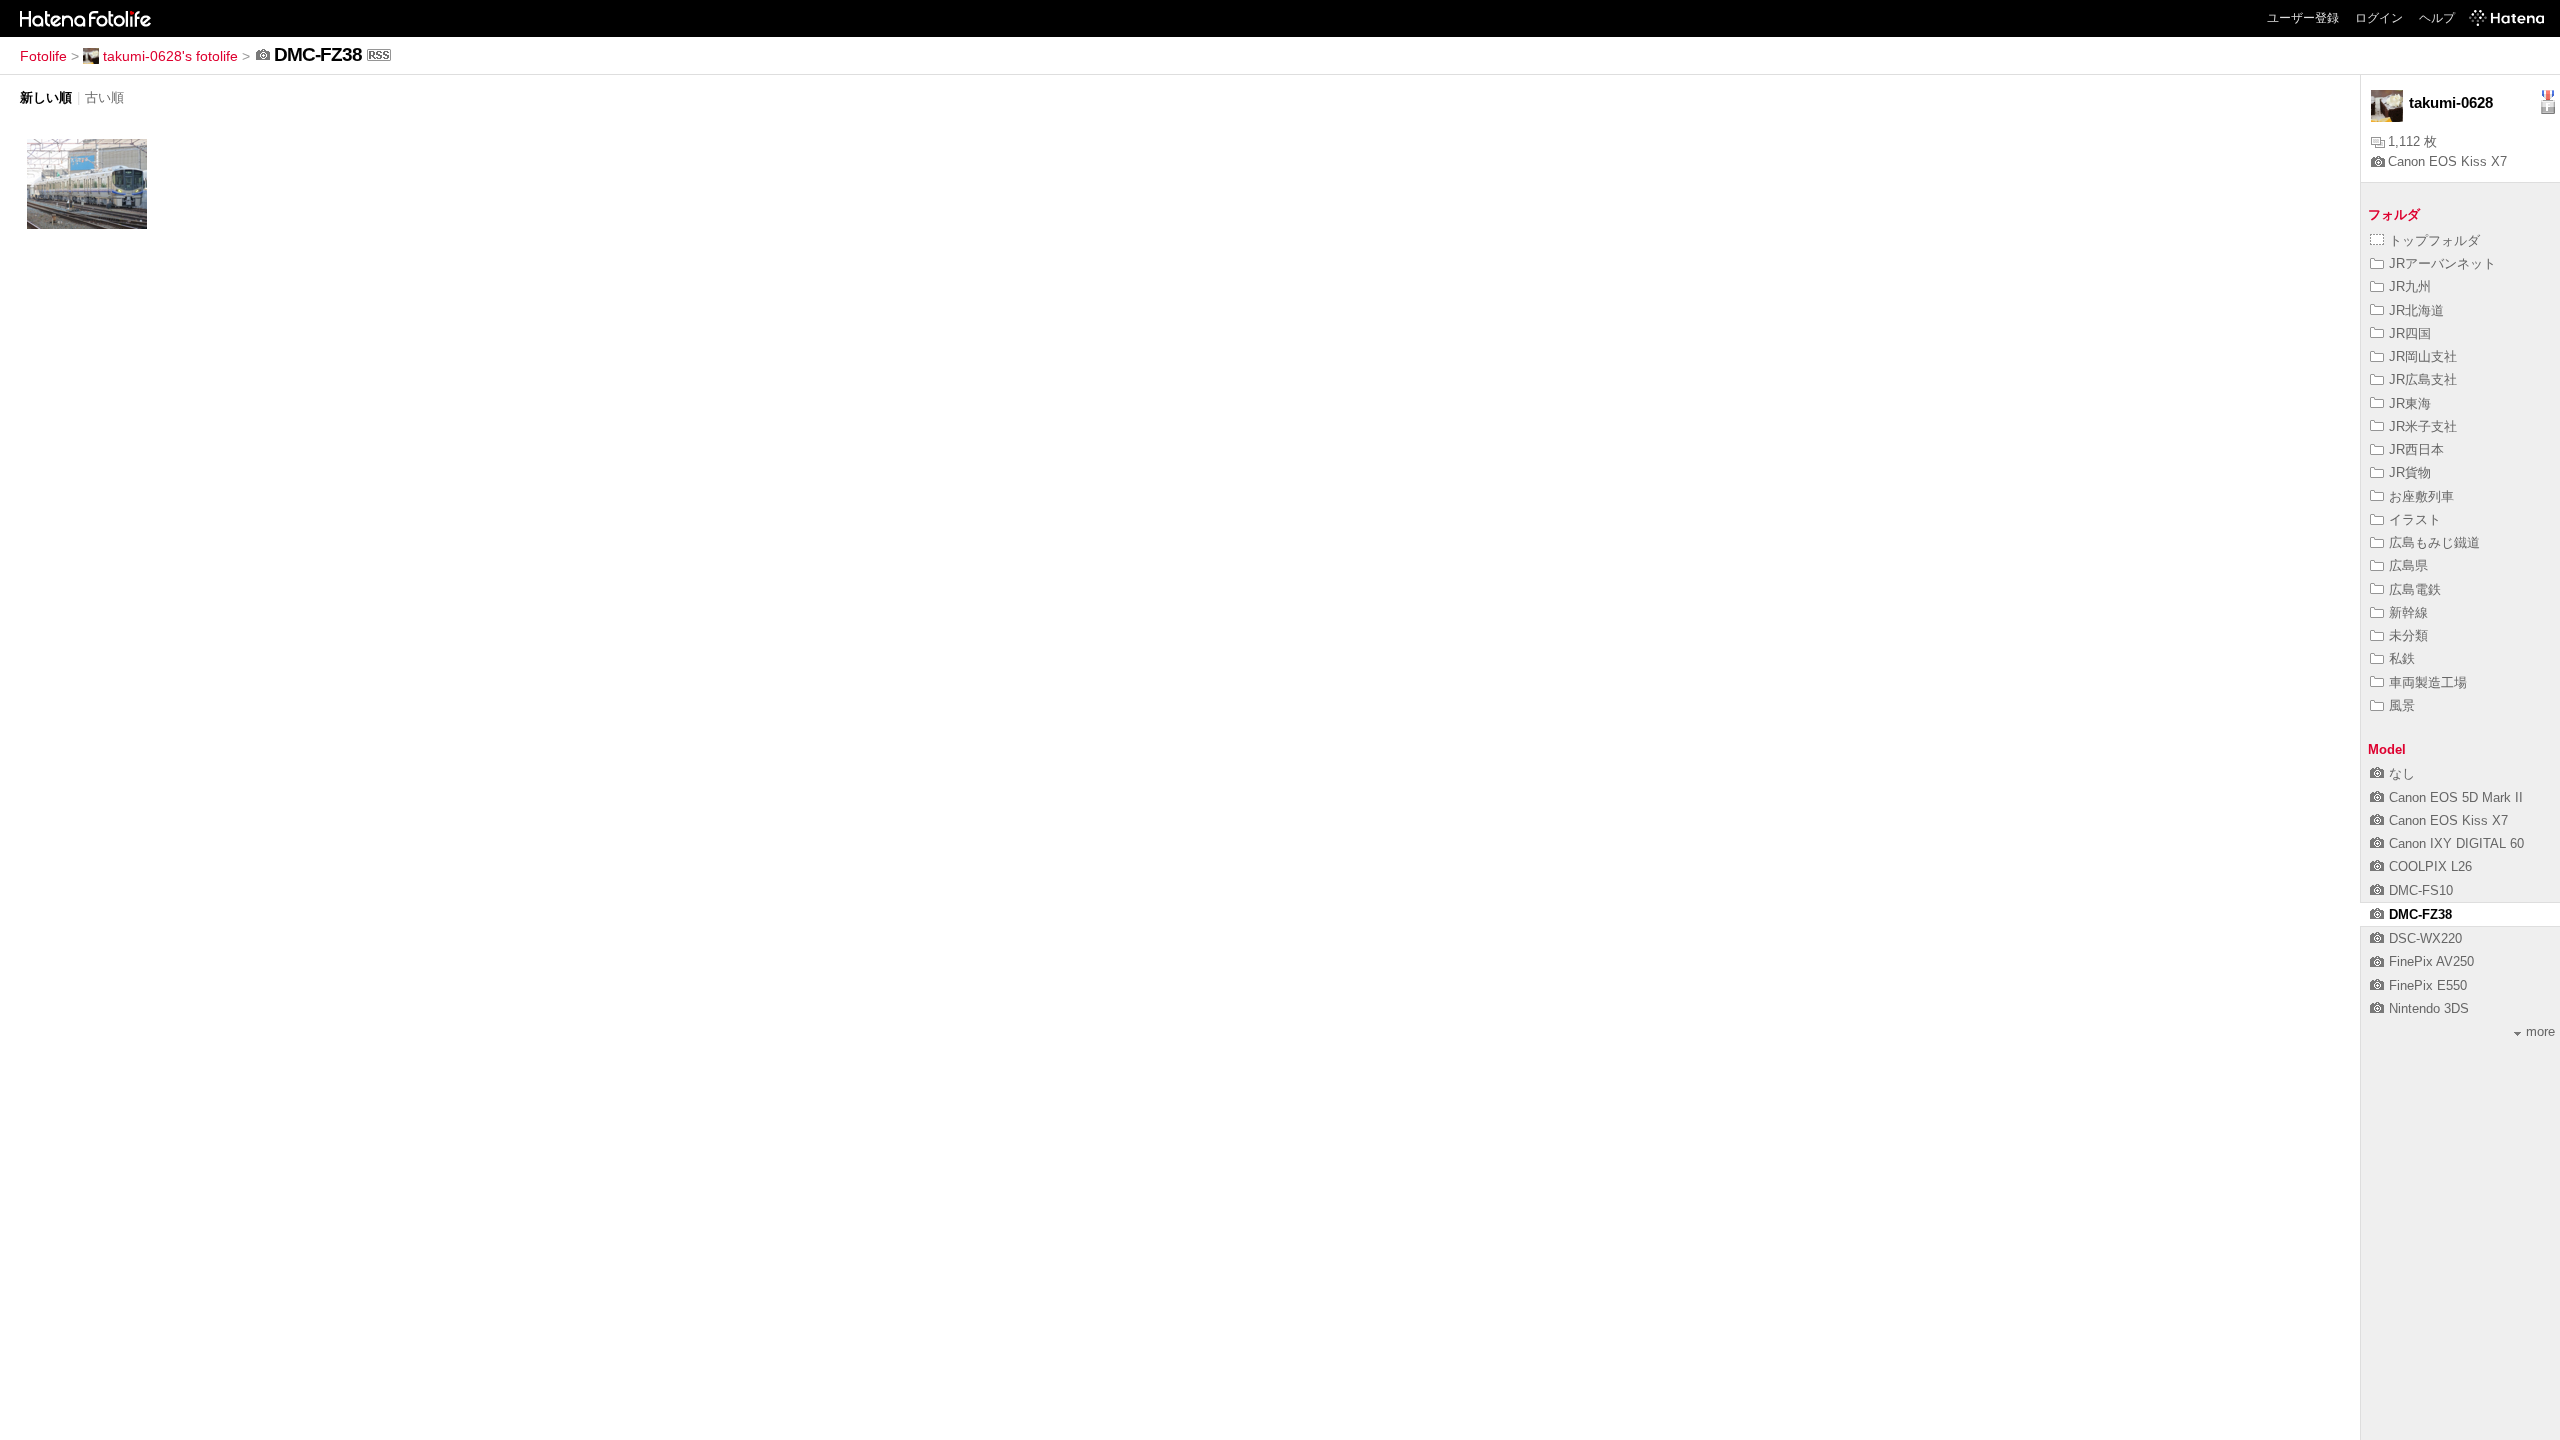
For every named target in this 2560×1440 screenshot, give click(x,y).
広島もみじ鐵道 (2434, 542)
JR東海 (2410, 403)
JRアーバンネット (2442, 263)
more (2540, 1031)
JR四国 (2410, 333)
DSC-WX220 (2425, 938)
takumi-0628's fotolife (170, 56)
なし (2402, 773)
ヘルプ (2437, 18)
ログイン (2379, 18)
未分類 (2408, 635)
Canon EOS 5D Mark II (2456, 797)
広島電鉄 (2415, 589)
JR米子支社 (2423, 426)
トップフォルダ (2434, 240)
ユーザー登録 (2303, 18)
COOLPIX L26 (2430, 866)
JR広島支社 (2423, 379)
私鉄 (2402, 658)
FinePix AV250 (2431, 961)
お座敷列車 (2421, 496)
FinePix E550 (2428, 985)
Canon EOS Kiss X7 (2447, 161)
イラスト (2415, 519)
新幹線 (2408, 612)
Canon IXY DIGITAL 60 (2456, 843)
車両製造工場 (2428, 682)
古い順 (104, 97)
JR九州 (2410, 286)
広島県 (2408, 565)
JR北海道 (2416, 310)
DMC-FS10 (2421, 890)
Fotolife (43, 56)
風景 (2402, 705)
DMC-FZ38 (2420, 914)
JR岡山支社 (2423, 356)
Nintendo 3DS (2429, 1008)
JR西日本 (2416, 449)
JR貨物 (2410, 472)
